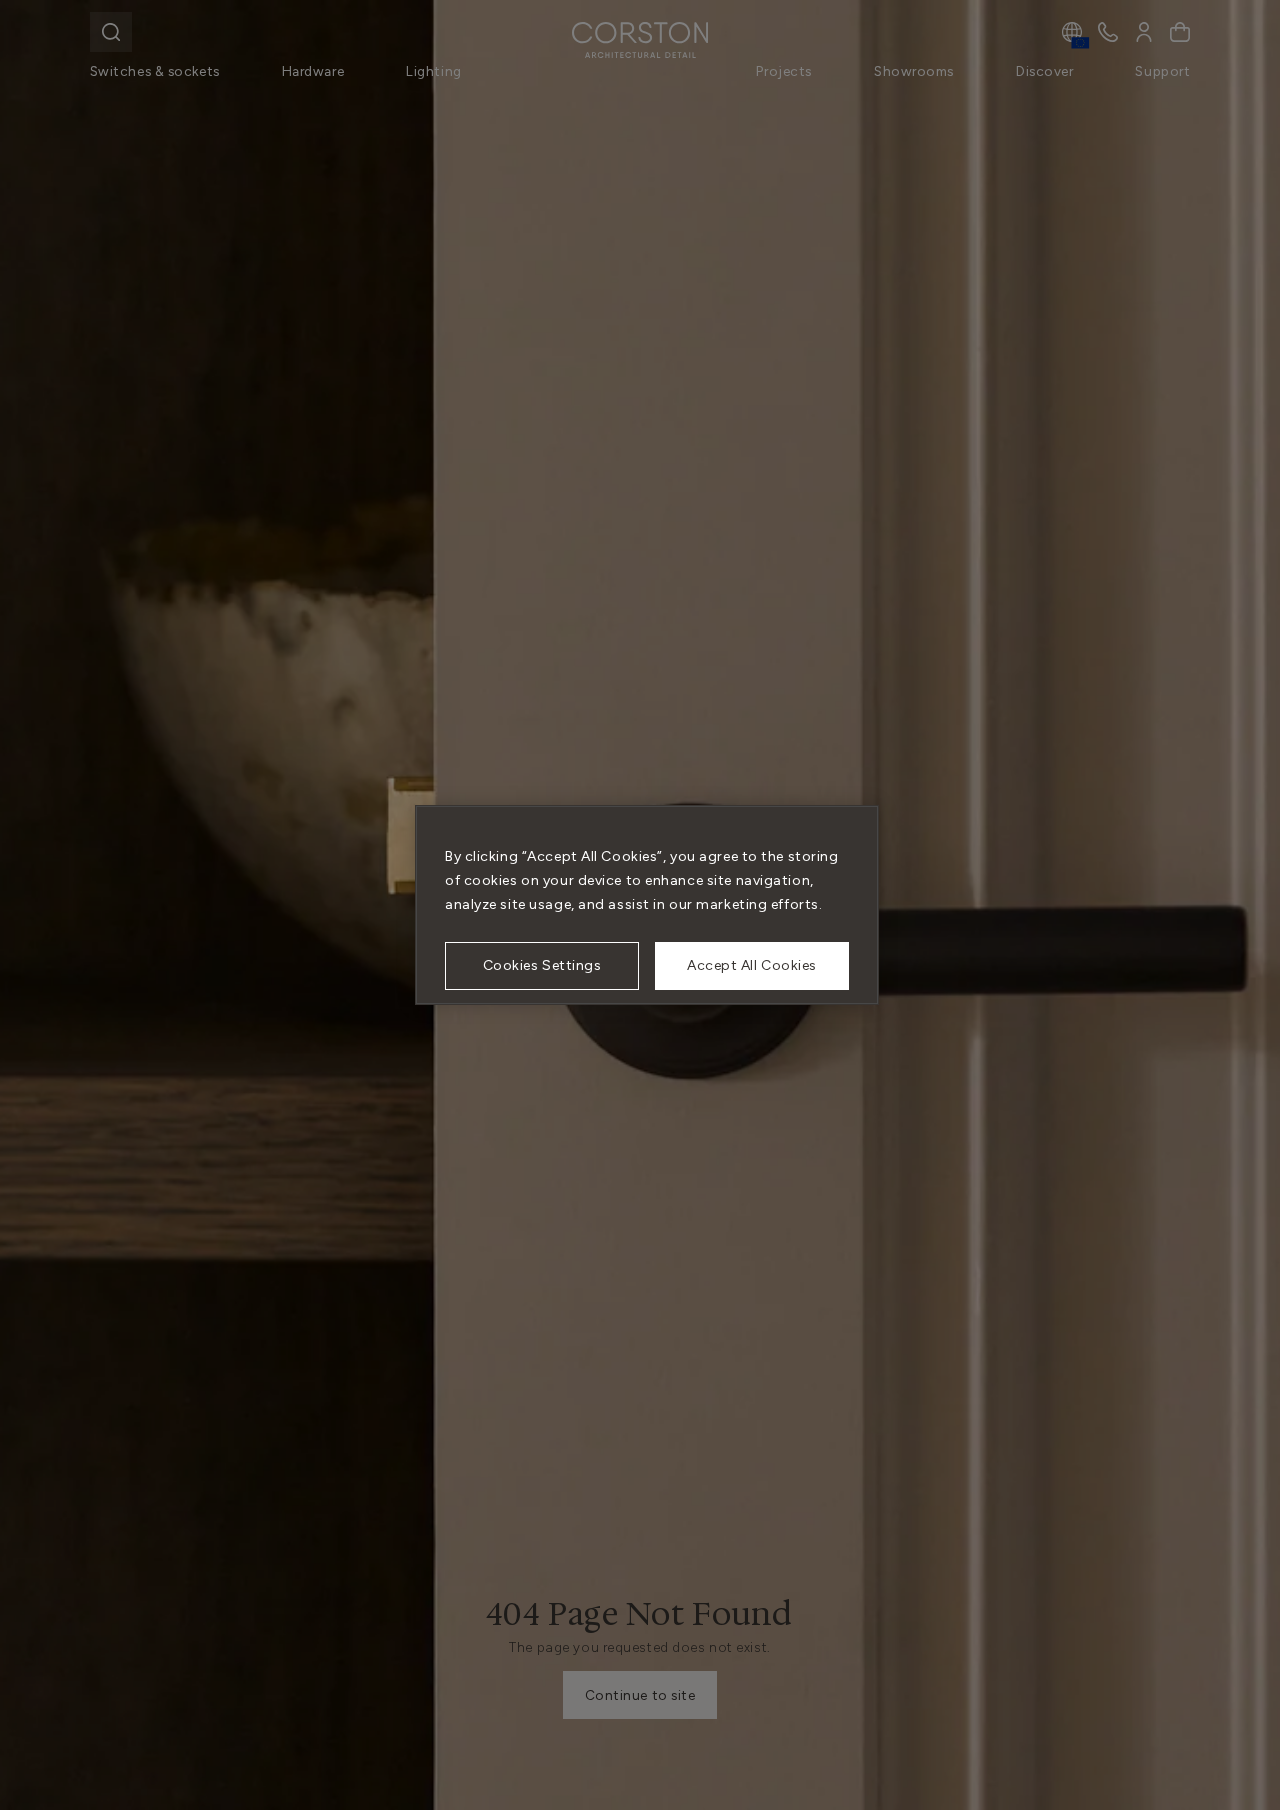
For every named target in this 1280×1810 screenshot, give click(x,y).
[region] (647, 905)
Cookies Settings (542, 965)
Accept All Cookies (752, 965)
